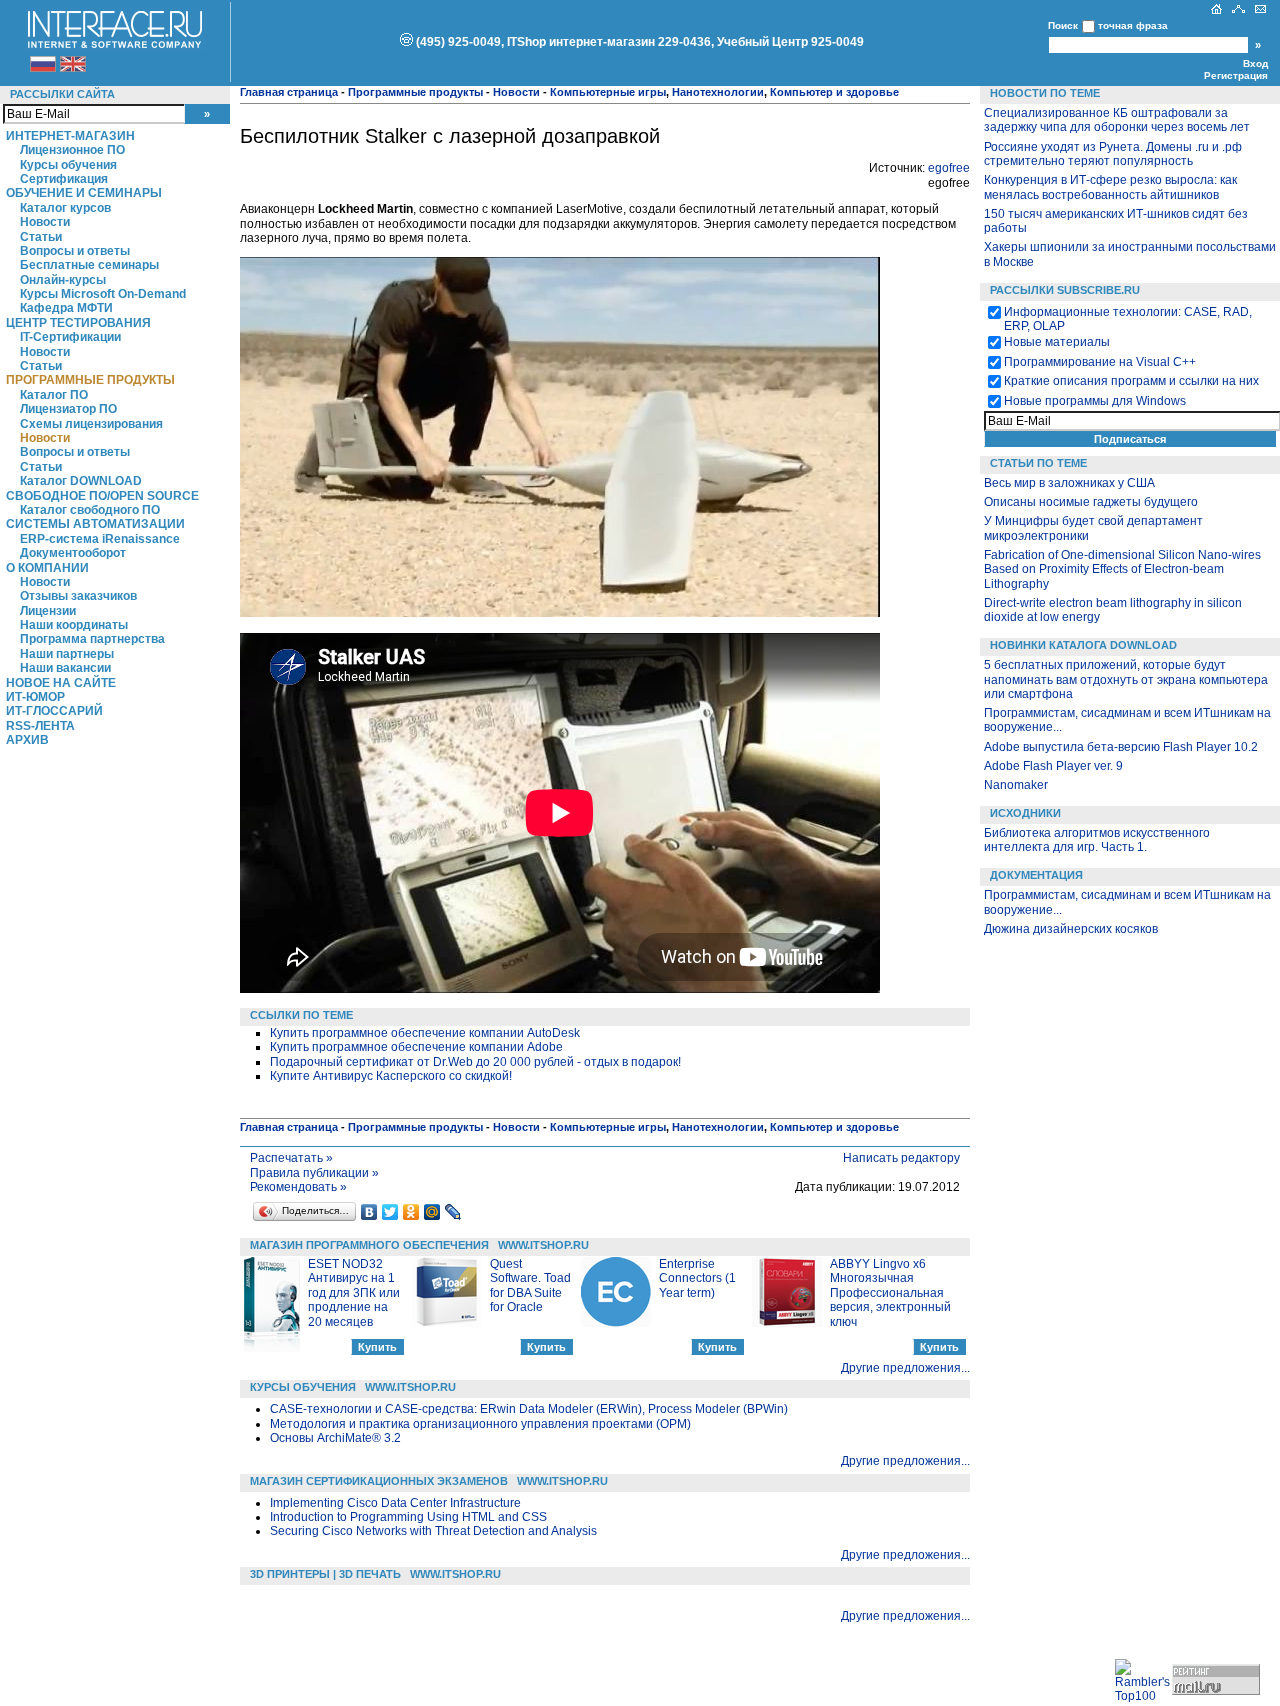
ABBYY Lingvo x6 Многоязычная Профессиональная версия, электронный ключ (890, 1293)
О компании (47, 568)
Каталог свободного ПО (90, 510)
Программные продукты (90, 380)
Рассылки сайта (62, 94)
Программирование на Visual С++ (1100, 362)
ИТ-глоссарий (54, 711)
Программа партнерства (92, 639)
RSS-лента (40, 726)
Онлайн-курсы (63, 280)
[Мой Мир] (432, 1212)
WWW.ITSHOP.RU (543, 1245)
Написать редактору (901, 1158)
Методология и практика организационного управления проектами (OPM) (480, 1424)
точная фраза (1133, 25)
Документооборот (73, 553)
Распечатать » (291, 1158)
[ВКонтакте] (369, 1212)
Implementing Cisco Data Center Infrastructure (395, 1503)
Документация (1036, 875)
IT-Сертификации (70, 337)
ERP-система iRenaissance (100, 539)
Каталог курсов (65, 208)
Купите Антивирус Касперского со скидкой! (391, 1076)
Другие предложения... (905, 1368)
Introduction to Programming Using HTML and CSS (408, 1517)
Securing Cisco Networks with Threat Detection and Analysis (433, 1531)
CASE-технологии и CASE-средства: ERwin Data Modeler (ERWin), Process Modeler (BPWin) (529, 1409)
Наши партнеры (67, 654)
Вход (1255, 63)
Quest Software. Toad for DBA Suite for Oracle (530, 1285)
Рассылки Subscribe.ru (1065, 290)
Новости (45, 222)
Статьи (41, 237)
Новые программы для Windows (1095, 401)
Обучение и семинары (84, 193)
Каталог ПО (54, 395)
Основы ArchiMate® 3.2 (335, 1438)
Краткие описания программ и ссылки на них (1131, 381)
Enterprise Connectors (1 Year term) (697, 1278)
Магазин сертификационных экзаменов (379, 1481)
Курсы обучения (68, 165)
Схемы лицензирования (91, 424)
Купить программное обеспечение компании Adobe (416, 1047)
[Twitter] (390, 1212)
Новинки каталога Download (1083, 645)
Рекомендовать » (298, 1187)
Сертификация (64, 179)
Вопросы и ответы (75, 251)
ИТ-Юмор (35, 697)
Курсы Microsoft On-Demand (103, 294)
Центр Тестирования (78, 323)
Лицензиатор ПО (68, 409)
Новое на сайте (61, 683)
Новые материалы (1057, 342)
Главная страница (289, 92)
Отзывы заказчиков (78, 596)
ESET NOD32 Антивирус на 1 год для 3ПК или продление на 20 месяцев (354, 1293)
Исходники (1025, 813)
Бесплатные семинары (89, 265)
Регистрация (1236, 75)
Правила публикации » (314, 1173)
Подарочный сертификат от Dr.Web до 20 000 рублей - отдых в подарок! (475, 1062)
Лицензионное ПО (72, 150)
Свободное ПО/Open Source (102, 496)
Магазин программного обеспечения (369, 1245)
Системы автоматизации (95, 524)
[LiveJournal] (453, 1212)
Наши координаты (74, 625)
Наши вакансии (65, 668)
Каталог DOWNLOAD (81, 481)
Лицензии (48, 611)
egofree (949, 168)
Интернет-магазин (70, 136)
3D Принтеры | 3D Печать (325, 1574)
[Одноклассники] (411, 1212)
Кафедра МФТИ (66, 308)
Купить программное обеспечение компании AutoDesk (425, 1033)
